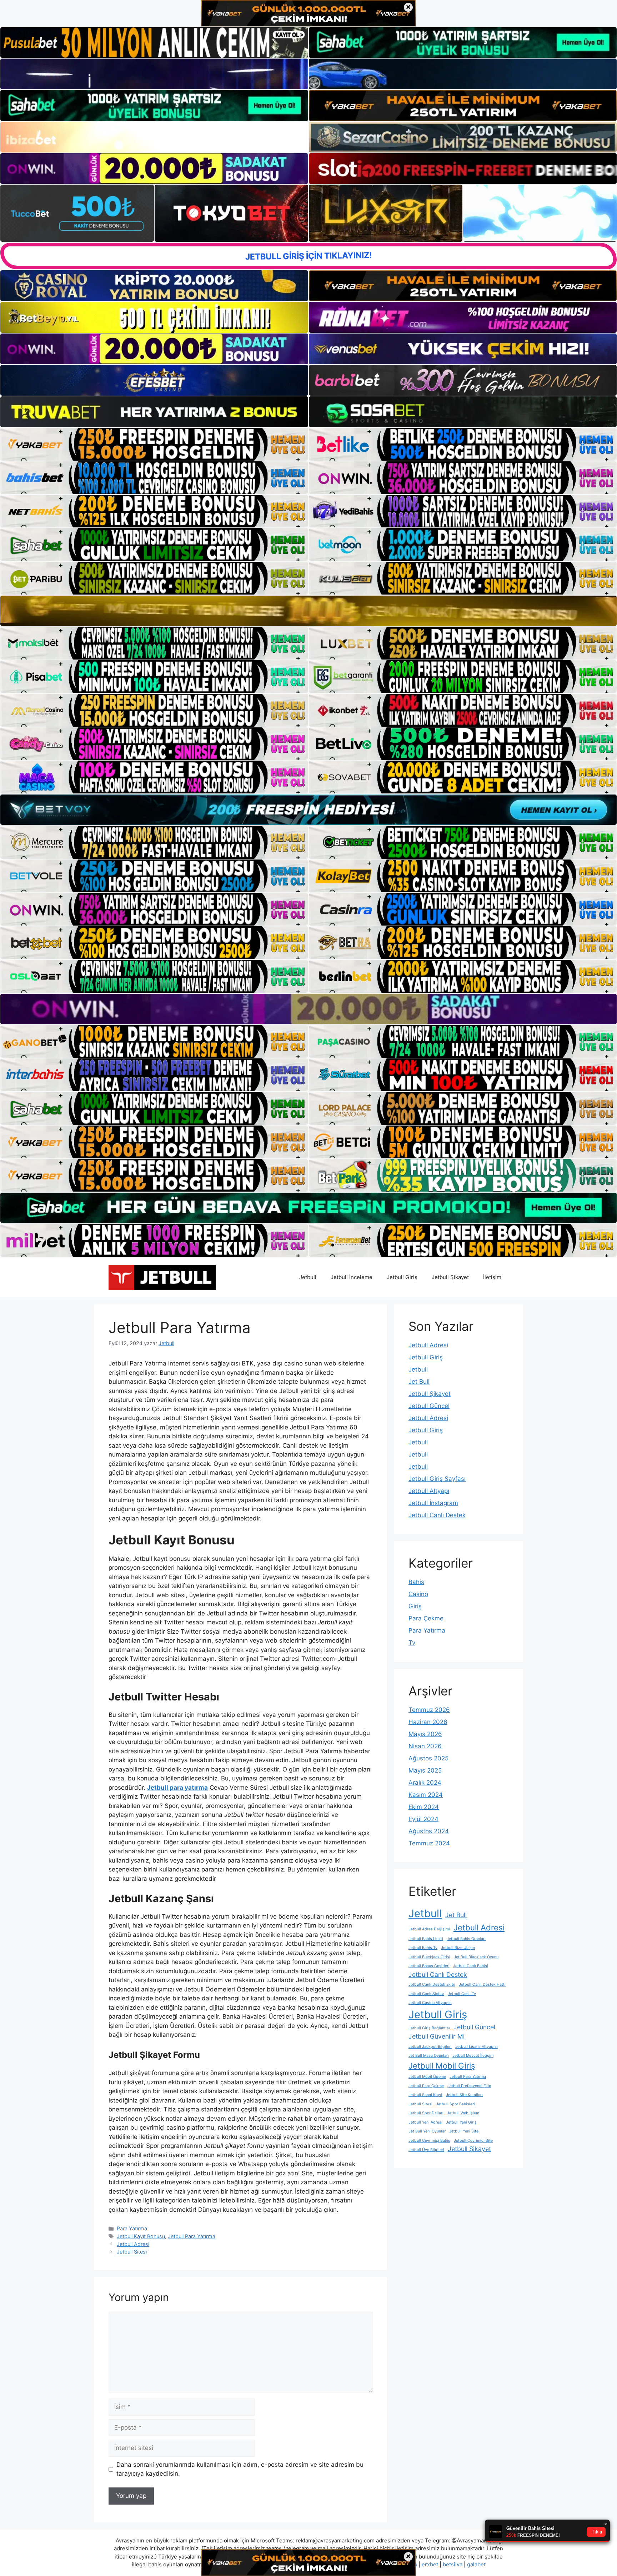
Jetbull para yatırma (177, 1788)
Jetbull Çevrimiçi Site (473, 2141)
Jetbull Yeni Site (464, 2131)
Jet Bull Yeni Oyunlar (427, 2131)
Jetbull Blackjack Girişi (429, 1957)
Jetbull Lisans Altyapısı (476, 2047)
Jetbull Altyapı (429, 1491)
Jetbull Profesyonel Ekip (469, 2086)
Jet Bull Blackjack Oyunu (476, 1957)
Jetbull (308, 1277)
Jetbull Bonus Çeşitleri (429, 1966)
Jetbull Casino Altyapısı (430, 2003)
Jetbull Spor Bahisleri (455, 2104)
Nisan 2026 (425, 1746)
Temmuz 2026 (429, 1710)
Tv (412, 1643)
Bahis (416, 1582)
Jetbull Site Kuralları (464, 2095)
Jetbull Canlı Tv (462, 1994)
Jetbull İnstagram (433, 1503)
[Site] (154, 444)
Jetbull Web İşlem (463, 2113)
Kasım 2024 (426, 1795)
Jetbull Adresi (133, 2244)
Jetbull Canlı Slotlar (426, 1994)
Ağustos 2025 (428, 1758)
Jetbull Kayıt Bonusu (141, 2236)
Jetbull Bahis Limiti (426, 1939)
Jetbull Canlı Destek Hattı (482, 1984)
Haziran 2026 (428, 1722)
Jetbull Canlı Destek (437, 1515)
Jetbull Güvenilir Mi (437, 2036)
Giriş (415, 1606)
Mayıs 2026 (425, 1734)
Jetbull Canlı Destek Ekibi (432, 1984)
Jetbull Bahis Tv (423, 1948)
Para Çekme (426, 1618)
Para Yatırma (132, 2228)
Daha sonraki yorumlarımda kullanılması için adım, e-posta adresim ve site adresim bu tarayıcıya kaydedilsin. (240, 2469)
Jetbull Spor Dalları (426, 2113)
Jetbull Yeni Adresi (425, 2122)
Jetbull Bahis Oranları (466, 1939)
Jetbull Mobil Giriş (442, 2066)
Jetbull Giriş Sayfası (437, 1479)
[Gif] (308, 611)
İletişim (492, 1277)
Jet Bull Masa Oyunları (429, 2056)
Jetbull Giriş (402, 1277)
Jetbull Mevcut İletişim (473, 2056)
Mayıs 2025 (425, 1770)
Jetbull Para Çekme (426, 2086)
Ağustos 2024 (429, 1831)
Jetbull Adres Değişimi (429, 1929)
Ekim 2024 (424, 1807)
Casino (418, 1594)
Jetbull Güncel (429, 1406)
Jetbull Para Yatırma (192, 2236)
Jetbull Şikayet (450, 1277)
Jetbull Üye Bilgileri (426, 2150)
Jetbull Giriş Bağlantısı (429, 2028)
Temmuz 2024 (429, 1843)
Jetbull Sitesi (132, 2252)
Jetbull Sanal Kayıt (425, 2095)
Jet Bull (419, 1382)
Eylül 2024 (423, 1819)
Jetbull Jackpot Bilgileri (430, 2047)
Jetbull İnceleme (352, 1277)
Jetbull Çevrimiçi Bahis (429, 2141)
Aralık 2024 (425, 1783)
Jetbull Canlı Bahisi (471, 1966)
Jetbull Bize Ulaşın (458, 1948)
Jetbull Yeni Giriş (461, 2122)
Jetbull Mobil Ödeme (427, 2077)
